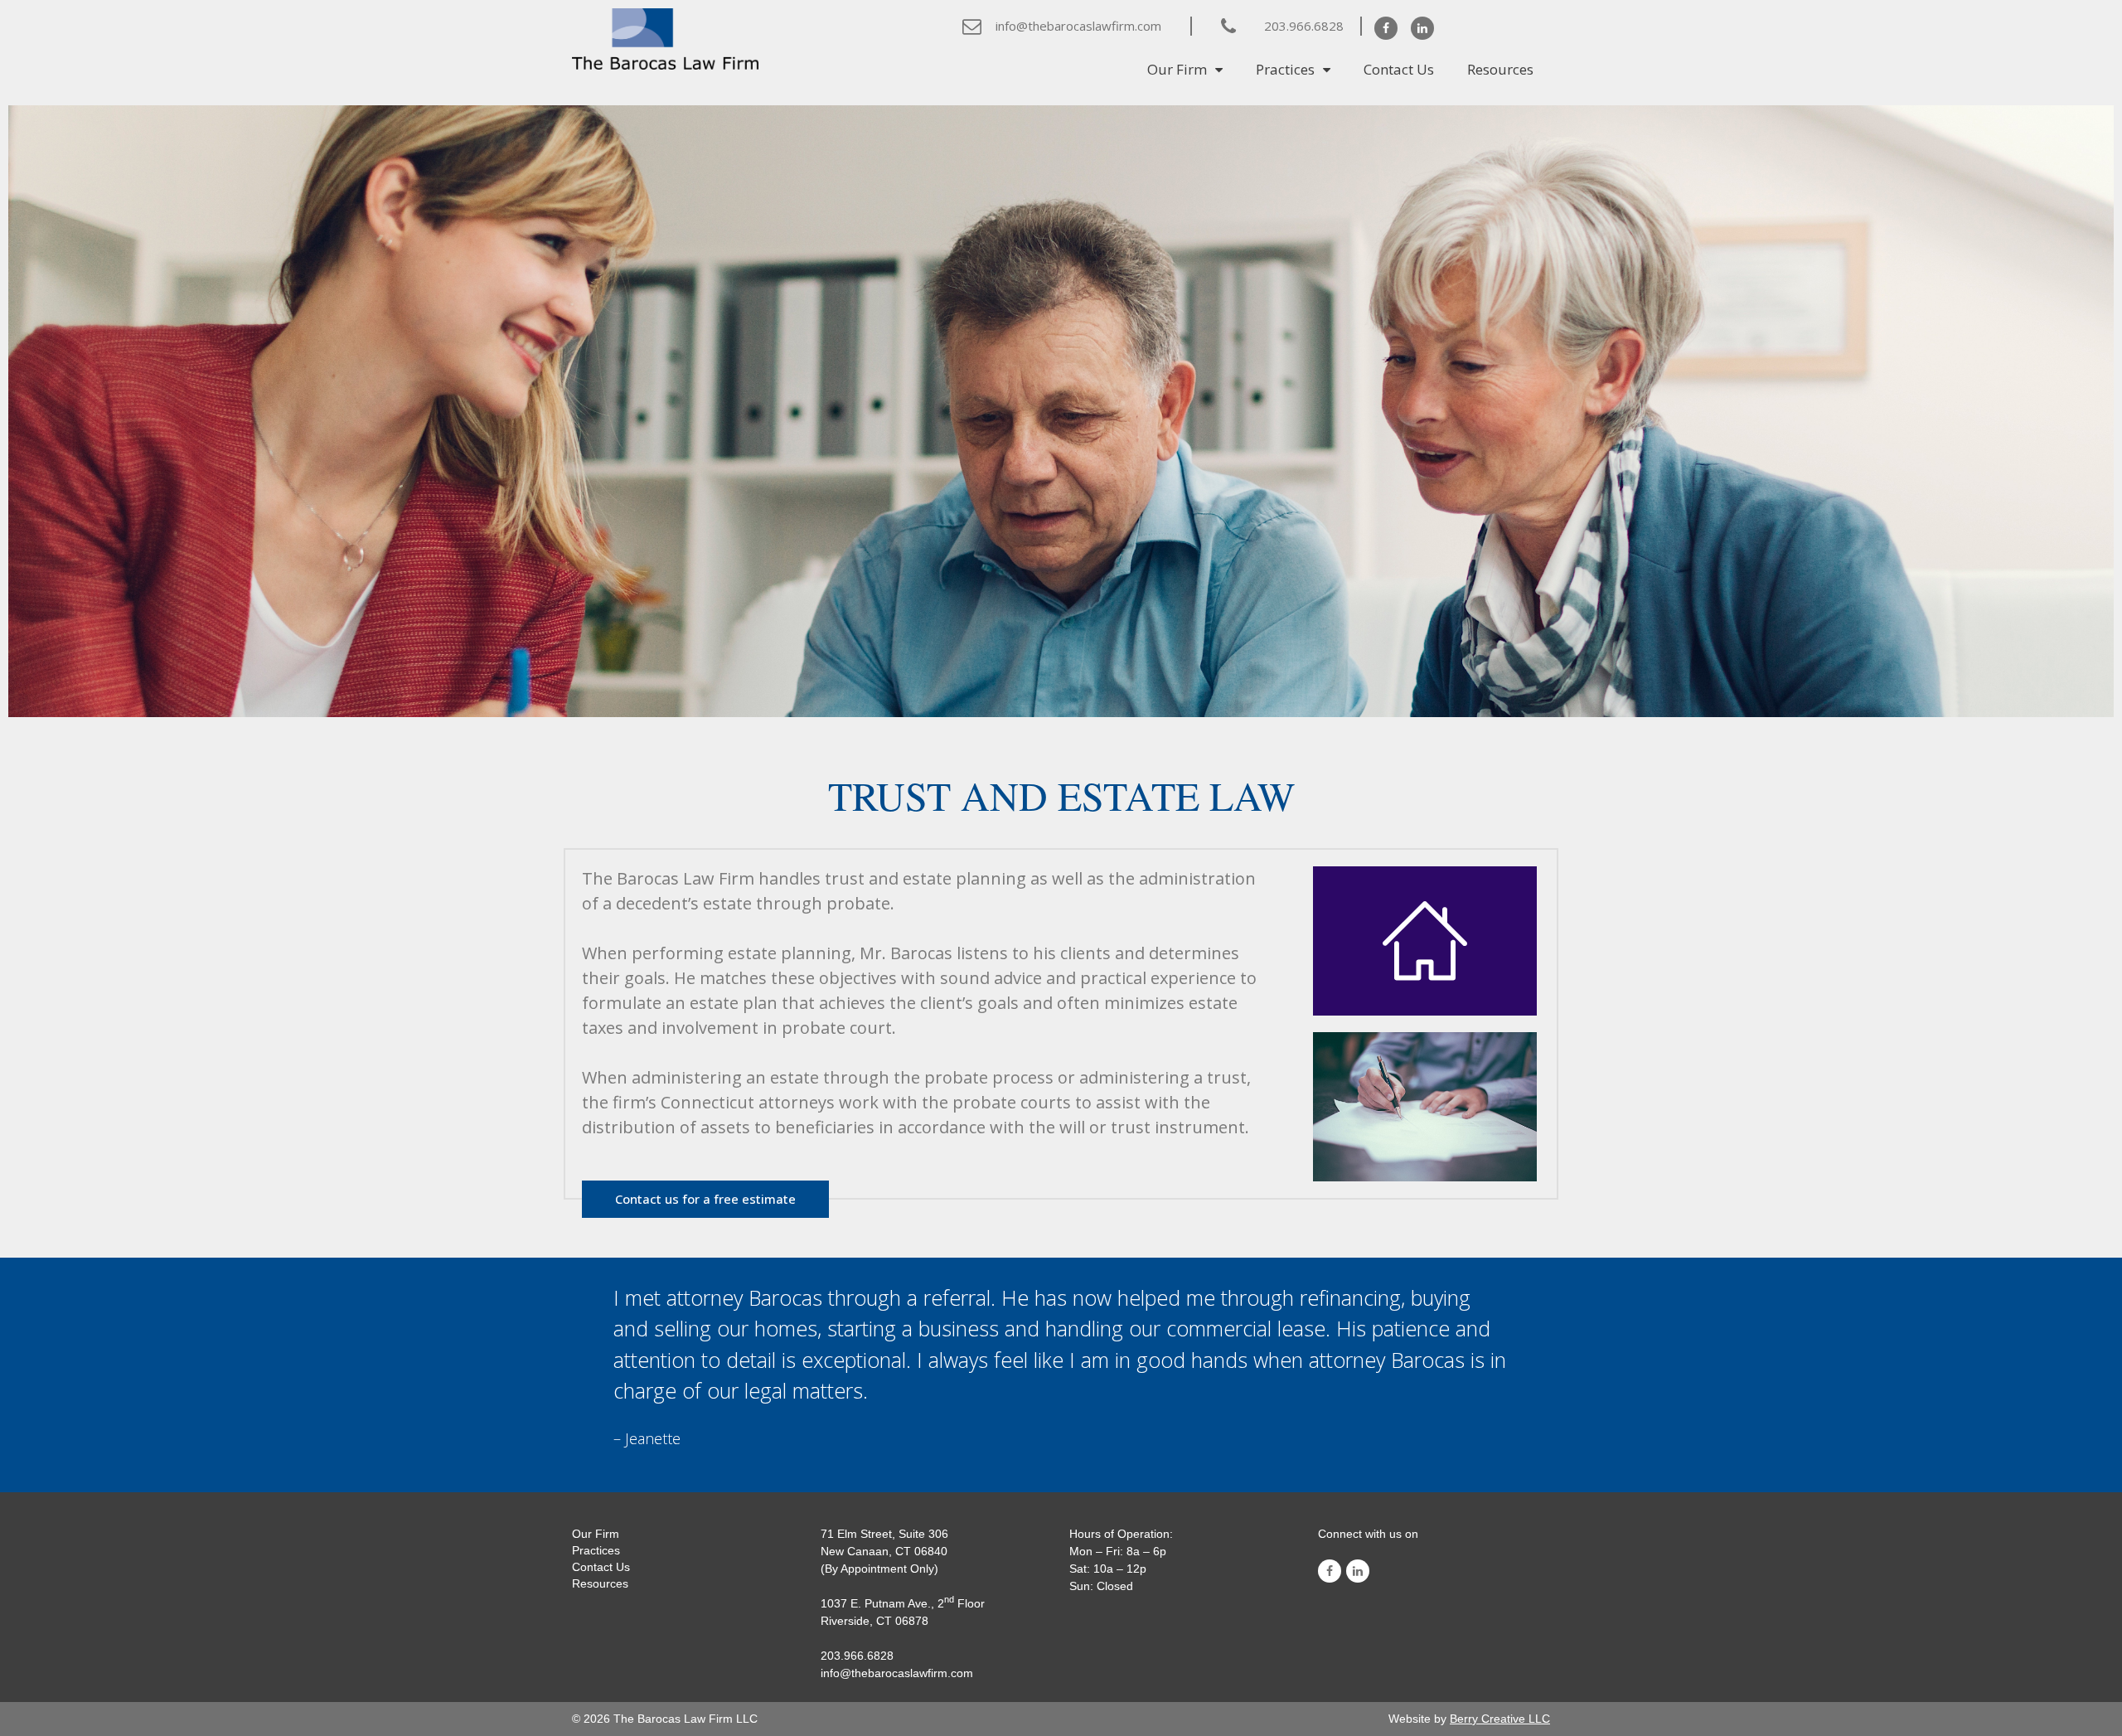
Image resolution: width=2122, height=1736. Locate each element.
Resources (1500, 69)
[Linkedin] (1422, 28)
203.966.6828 (1304, 26)
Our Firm (1177, 69)
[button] (705, 1199)
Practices (1285, 69)
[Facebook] (1386, 28)
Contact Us (1399, 69)
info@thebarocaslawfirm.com (1078, 26)
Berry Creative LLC (1500, 1719)
